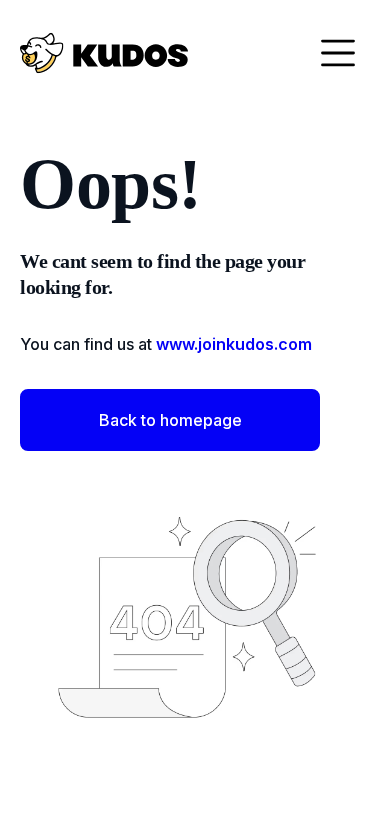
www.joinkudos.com (234, 344)
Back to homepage (170, 420)
